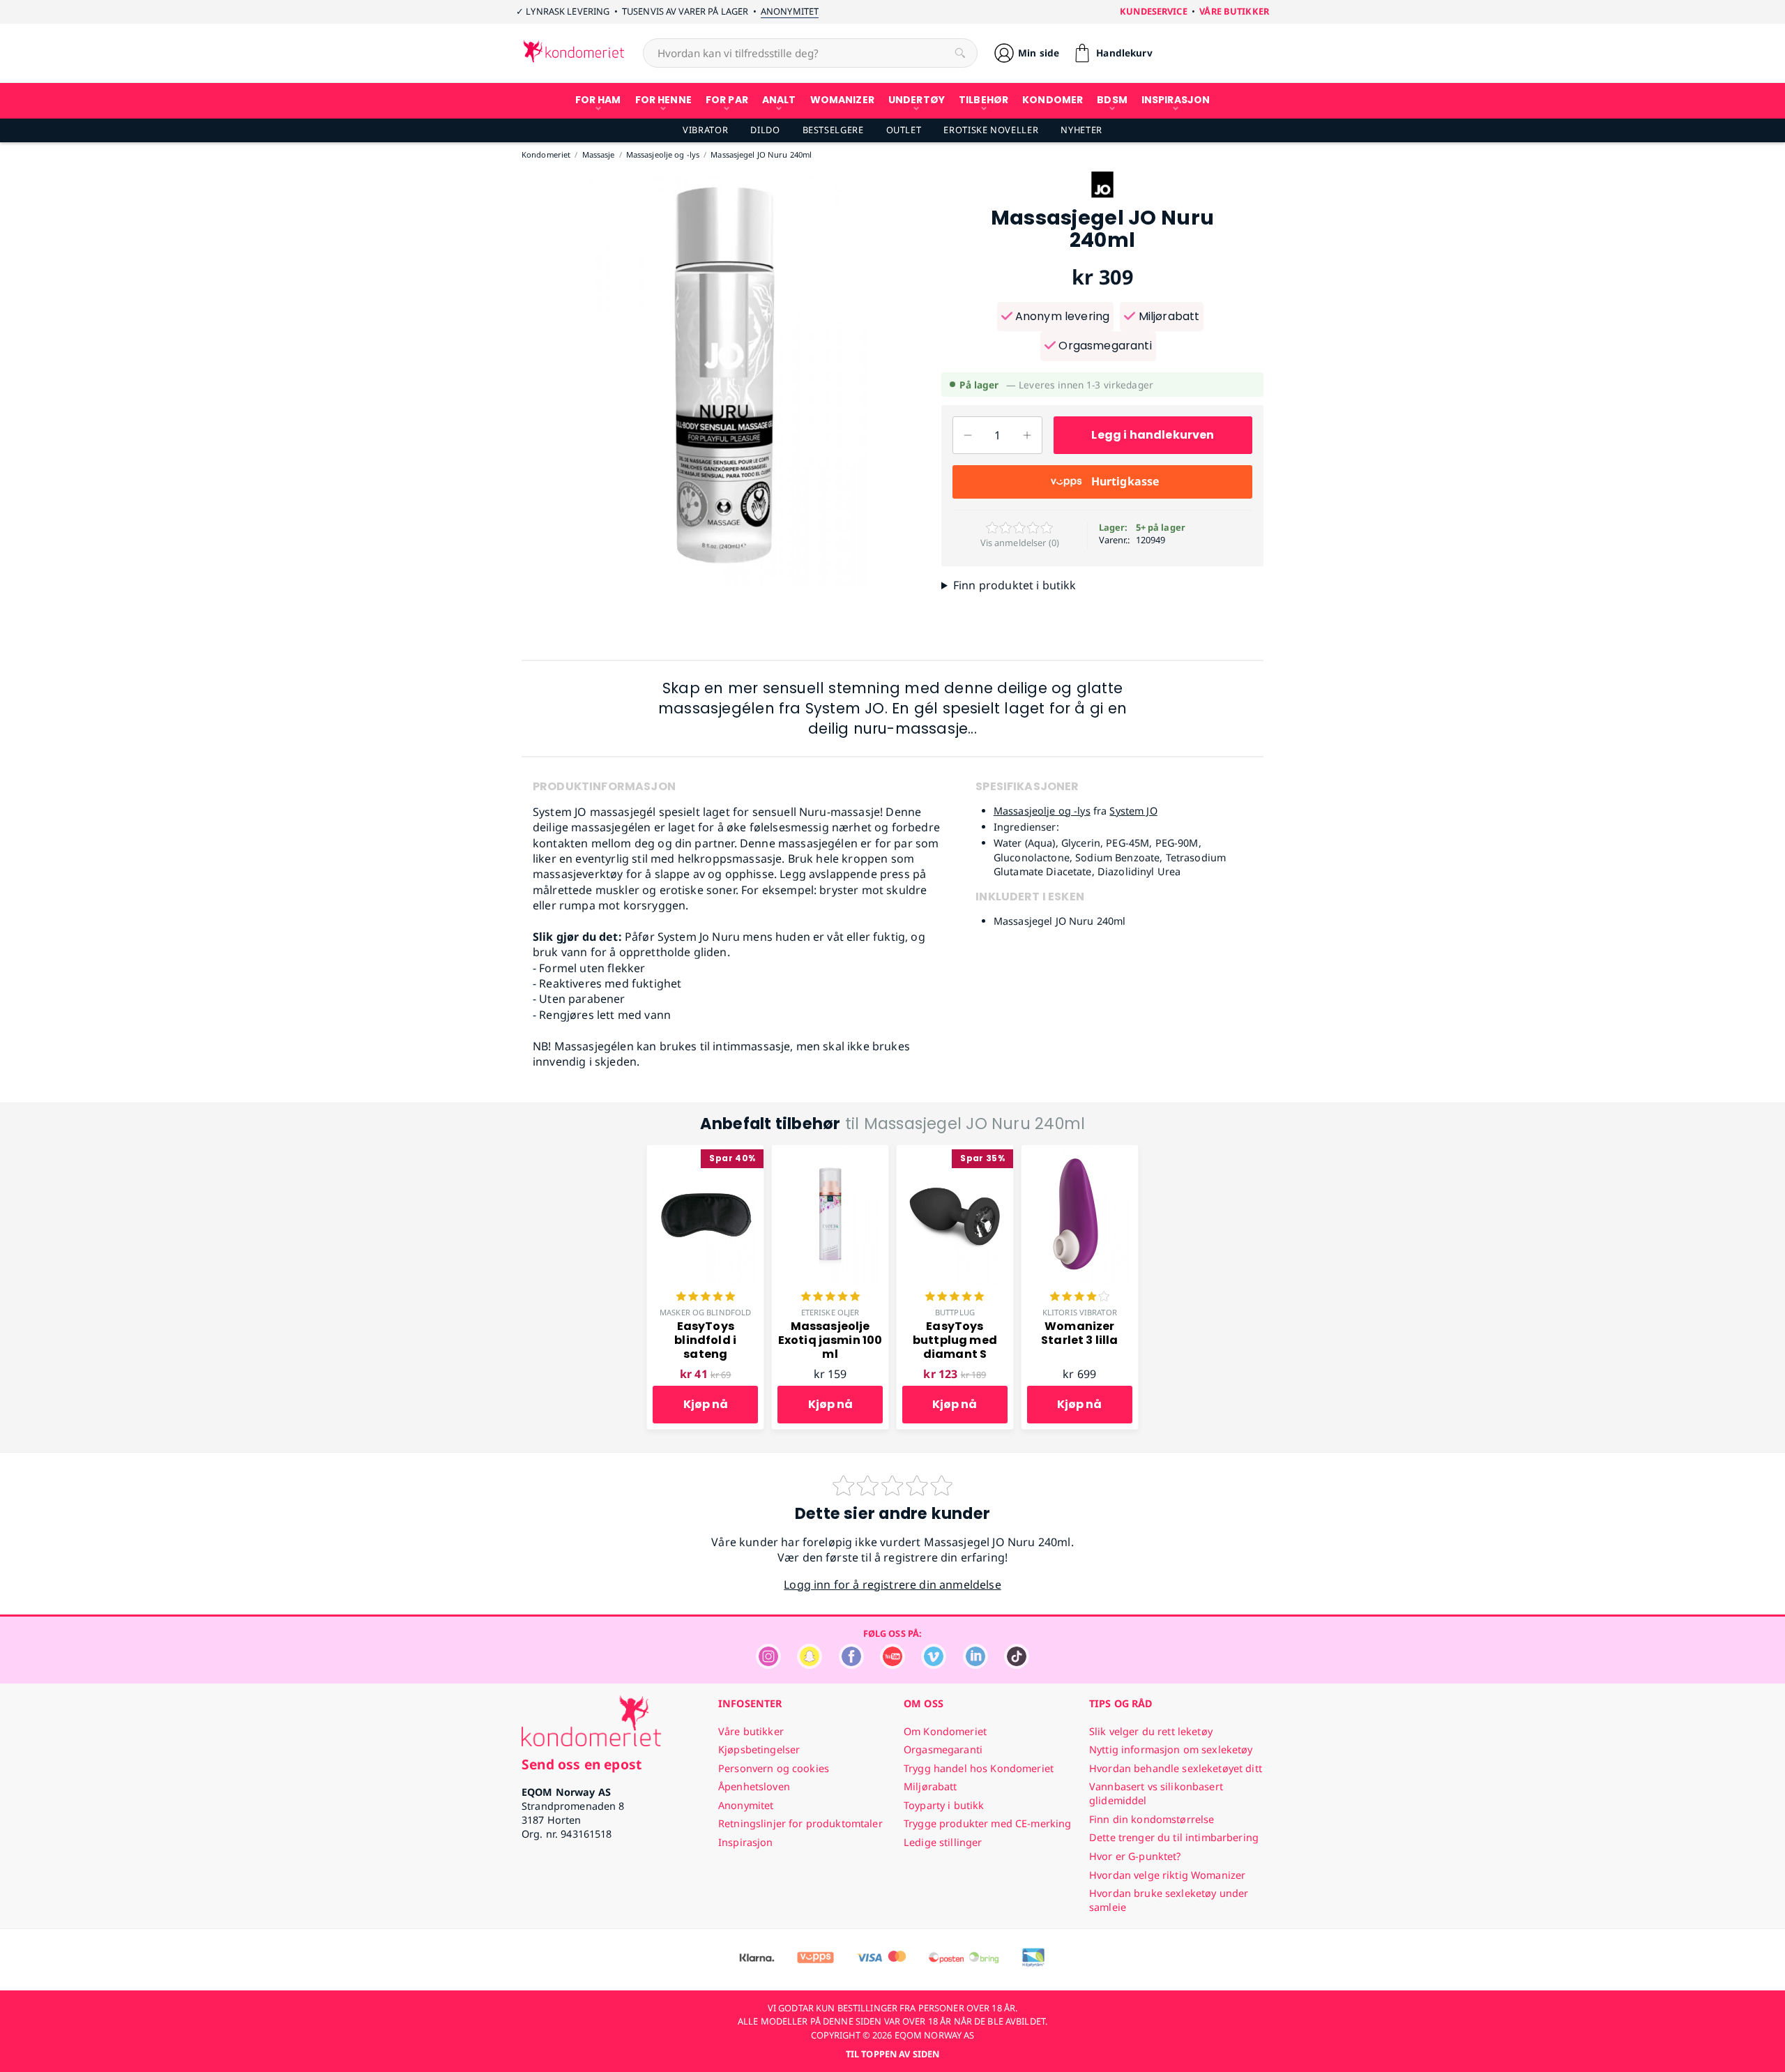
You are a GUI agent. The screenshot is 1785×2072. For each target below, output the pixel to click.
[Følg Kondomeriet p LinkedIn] (975, 1665)
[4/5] (1079, 1298)
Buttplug (955, 1312)
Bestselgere (833, 130)
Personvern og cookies (774, 1768)
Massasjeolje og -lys (1042, 811)
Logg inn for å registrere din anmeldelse (892, 1585)
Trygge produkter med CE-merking (987, 1823)
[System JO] (1102, 199)
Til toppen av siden (892, 2054)
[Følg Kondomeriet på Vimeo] (934, 1665)
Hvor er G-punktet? (1135, 1856)
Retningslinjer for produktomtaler (800, 1823)
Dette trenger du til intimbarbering (1174, 1837)
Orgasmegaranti (1103, 346)
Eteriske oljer (830, 1312)
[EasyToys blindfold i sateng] (705, 1153)
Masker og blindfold (705, 1312)
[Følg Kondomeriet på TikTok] (1017, 1665)
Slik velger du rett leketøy (1151, 1731)
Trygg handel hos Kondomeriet (979, 1768)
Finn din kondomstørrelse (1152, 1819)
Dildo (765, 130)
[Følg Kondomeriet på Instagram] (768, 1665)
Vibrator (705, 130)
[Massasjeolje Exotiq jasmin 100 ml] (830, 1153)
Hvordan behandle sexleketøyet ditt (1176, 1768)
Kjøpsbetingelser (759, 1749)
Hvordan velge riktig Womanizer (1167, 1875)
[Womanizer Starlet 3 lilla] (1080, 1153)
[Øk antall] (1027, 435)
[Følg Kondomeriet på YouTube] (892, 1665)
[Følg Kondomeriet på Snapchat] (810, 1665)
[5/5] (706, 1298)
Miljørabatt (1167, 316)
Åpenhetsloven (754, 1786)
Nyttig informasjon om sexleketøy (1171, 1749)
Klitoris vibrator (1080, 1312)
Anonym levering (1061, 316)
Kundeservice (1154, 11)
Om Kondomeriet (945, 1731)
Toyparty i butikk (944, 1805)
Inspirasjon (746, 1842)
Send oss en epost (582, 1764)
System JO (1133, 811)
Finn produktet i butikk (1015, 585)
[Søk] (960, 53)
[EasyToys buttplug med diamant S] (955, 1153)
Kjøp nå (706, 1404)
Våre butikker (1234, 11)
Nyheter (1081, 130)
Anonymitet (790, 11)
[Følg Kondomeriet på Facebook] (851, 1665)
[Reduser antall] (968, 435)
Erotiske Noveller (991, 130)
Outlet (904, 130)
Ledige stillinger (943, 1842)
